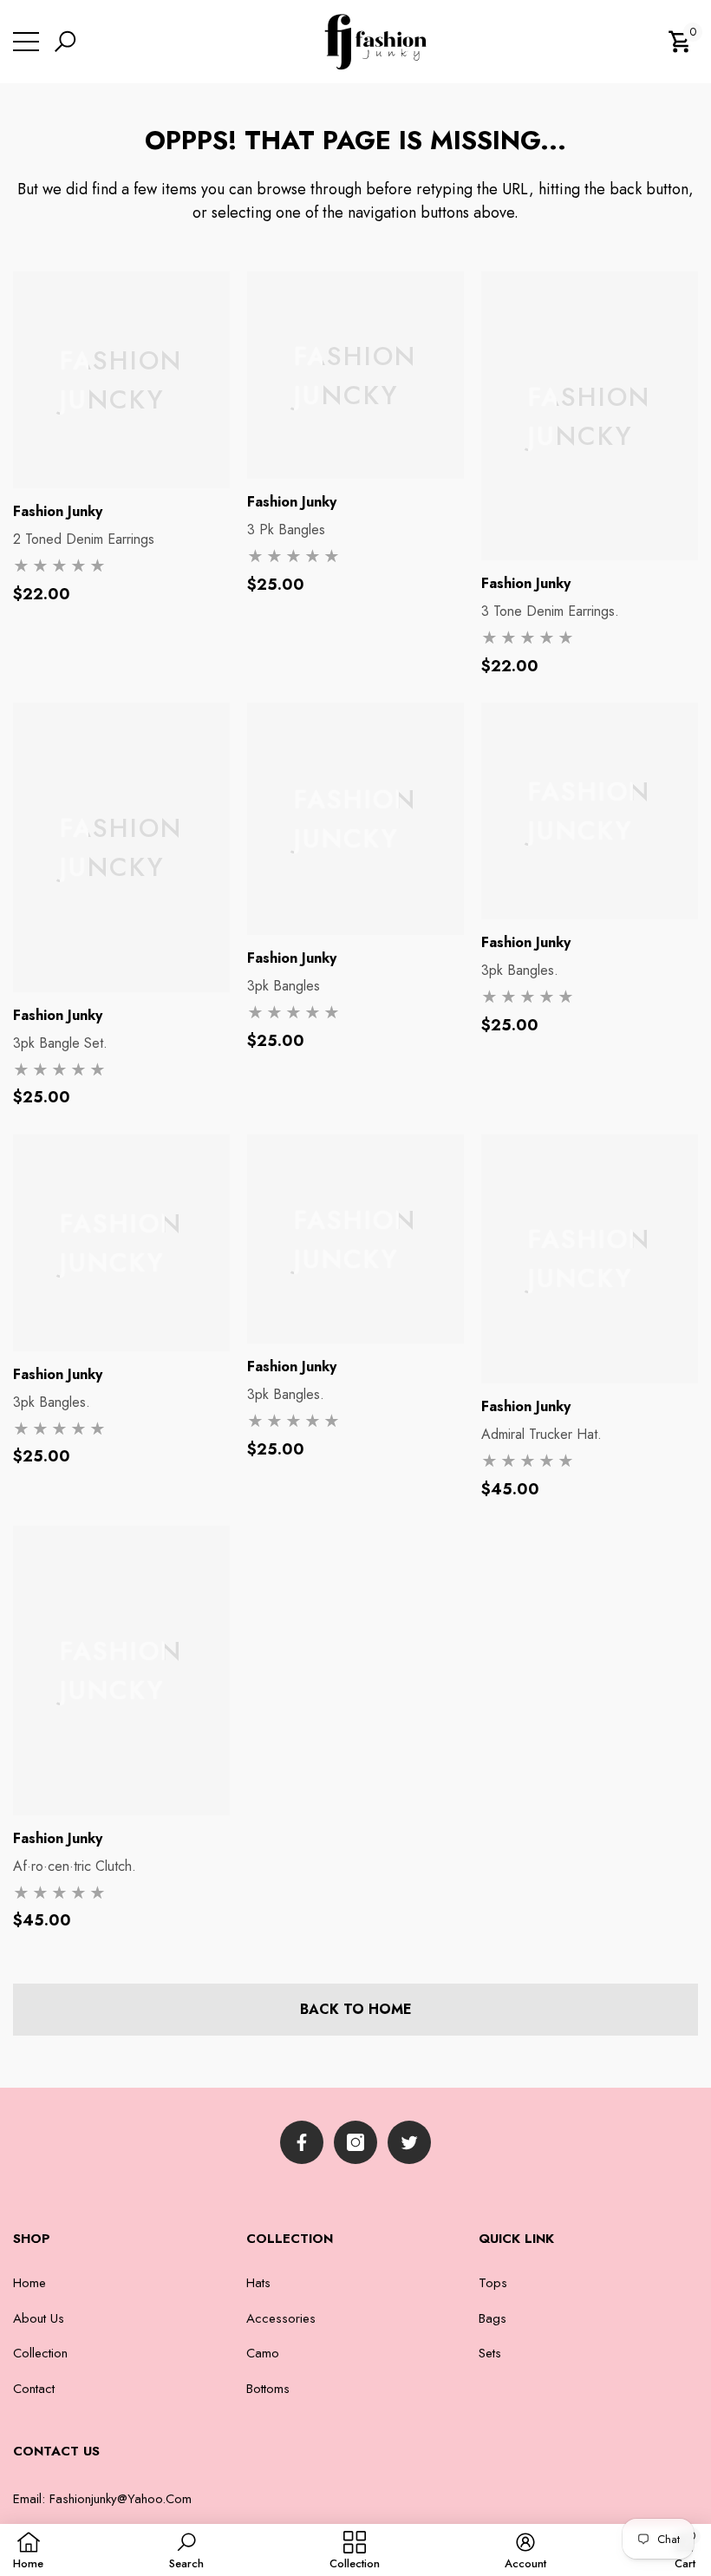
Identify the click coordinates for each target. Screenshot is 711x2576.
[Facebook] (302, 2142)
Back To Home (356, 2009)
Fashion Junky (58, 511)
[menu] (26, 42)
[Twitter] (409, 2142)
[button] (67, 42)
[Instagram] (355, 2142)
